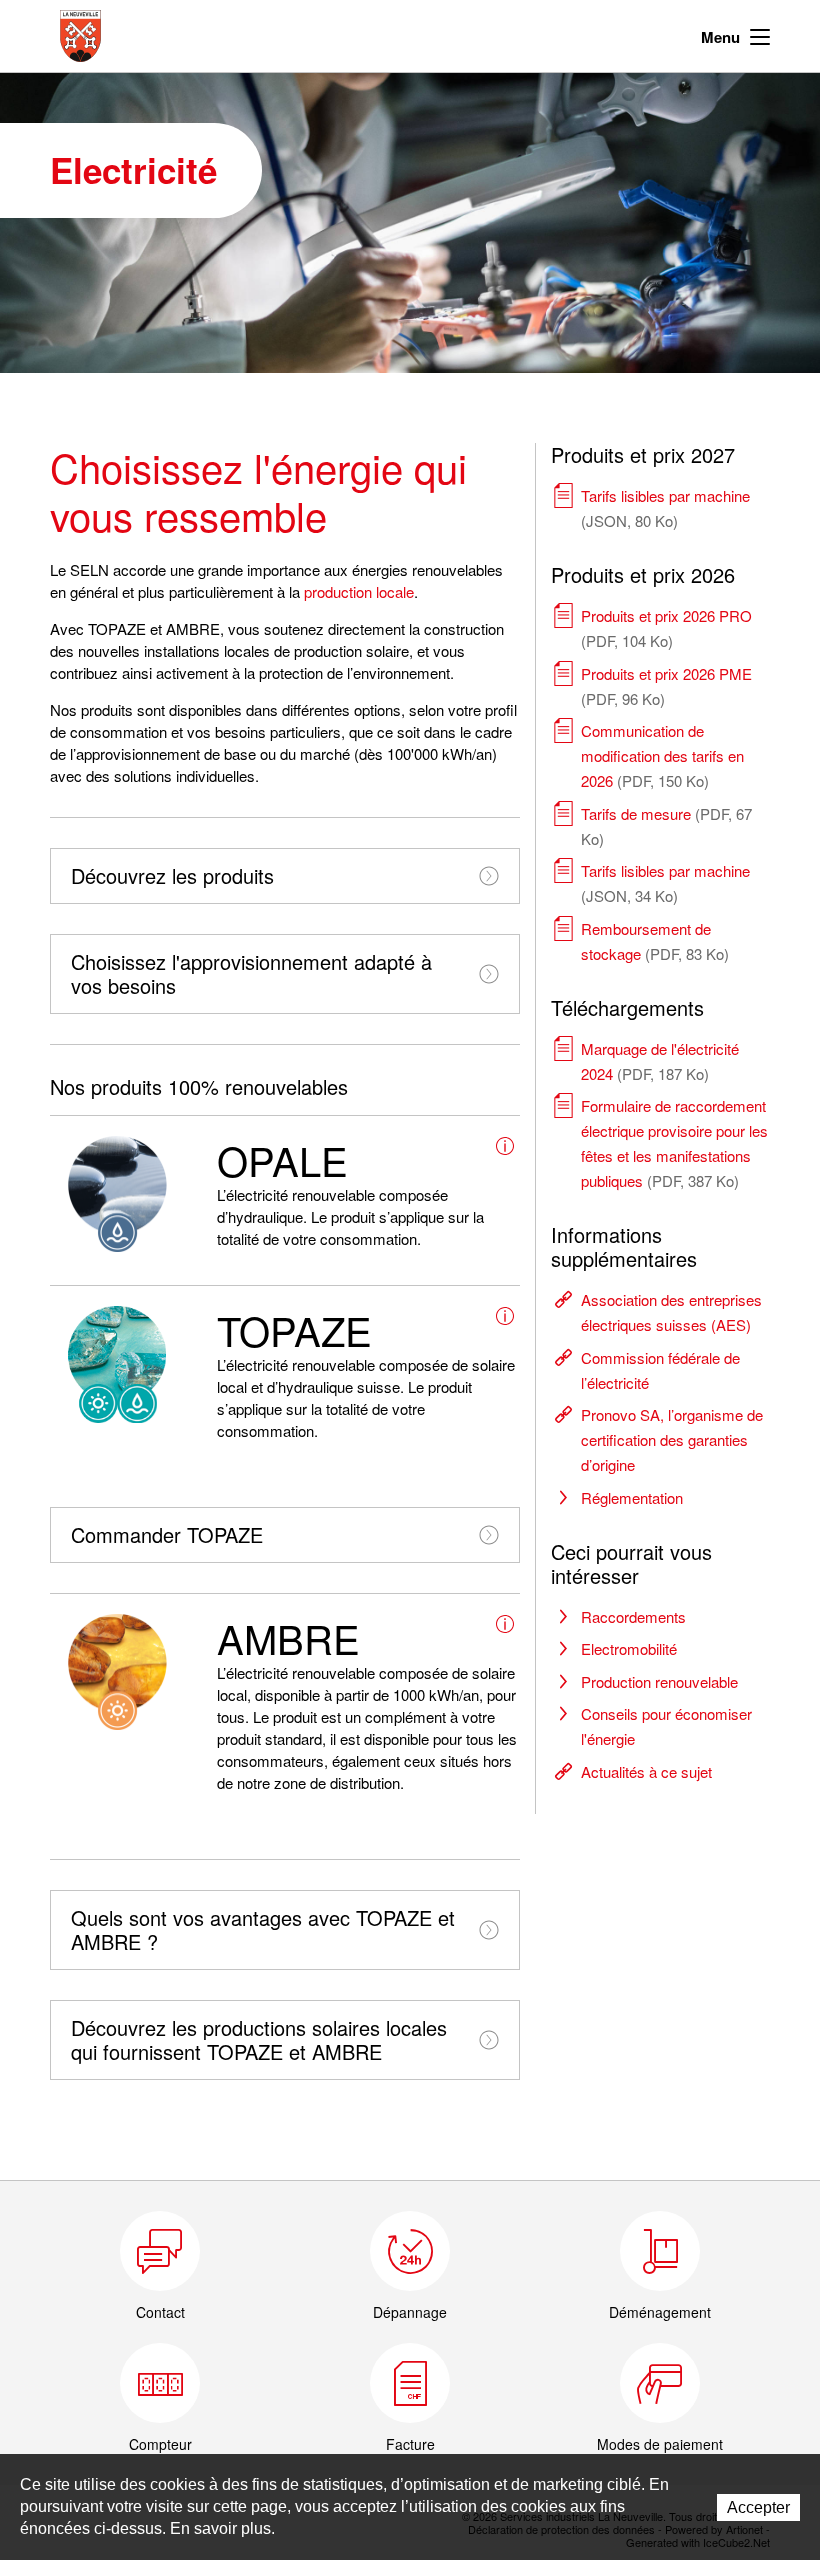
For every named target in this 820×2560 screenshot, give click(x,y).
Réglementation (632, 1497)
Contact (160, 2312)
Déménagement (660, 2312)
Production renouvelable (659, 1681)
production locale (359, 591)
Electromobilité (629, 1648)
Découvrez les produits (172, 875)
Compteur (160, 2444)
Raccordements (633, 1616)
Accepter (758, 2507)
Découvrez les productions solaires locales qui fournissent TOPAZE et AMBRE (259, 2039)
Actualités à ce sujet (646, 1771)
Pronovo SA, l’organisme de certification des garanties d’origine (672, 1439)
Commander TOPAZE (167, 1534)
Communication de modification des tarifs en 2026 (662, 755)
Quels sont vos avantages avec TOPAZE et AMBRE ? (263, 1929)
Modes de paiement (660, 2444)
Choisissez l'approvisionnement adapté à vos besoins (251, 973)
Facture (410, 2444)
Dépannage (410, 2312)
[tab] (285, 876)
